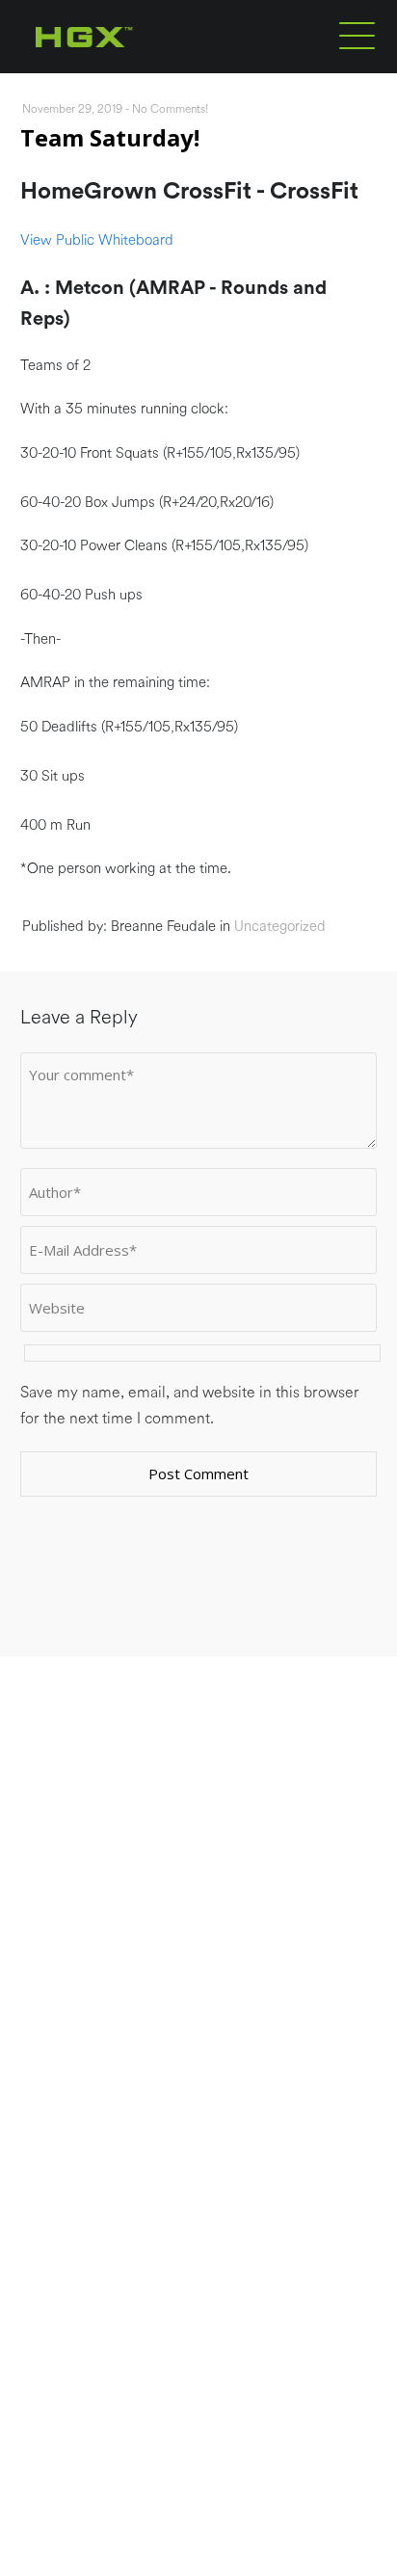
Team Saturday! (110, 137)
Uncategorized (280, 927)
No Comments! (171, 109)
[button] (357, 35)
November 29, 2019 (72, 109)
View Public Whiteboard (97, 240)
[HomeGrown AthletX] (121, 69)
